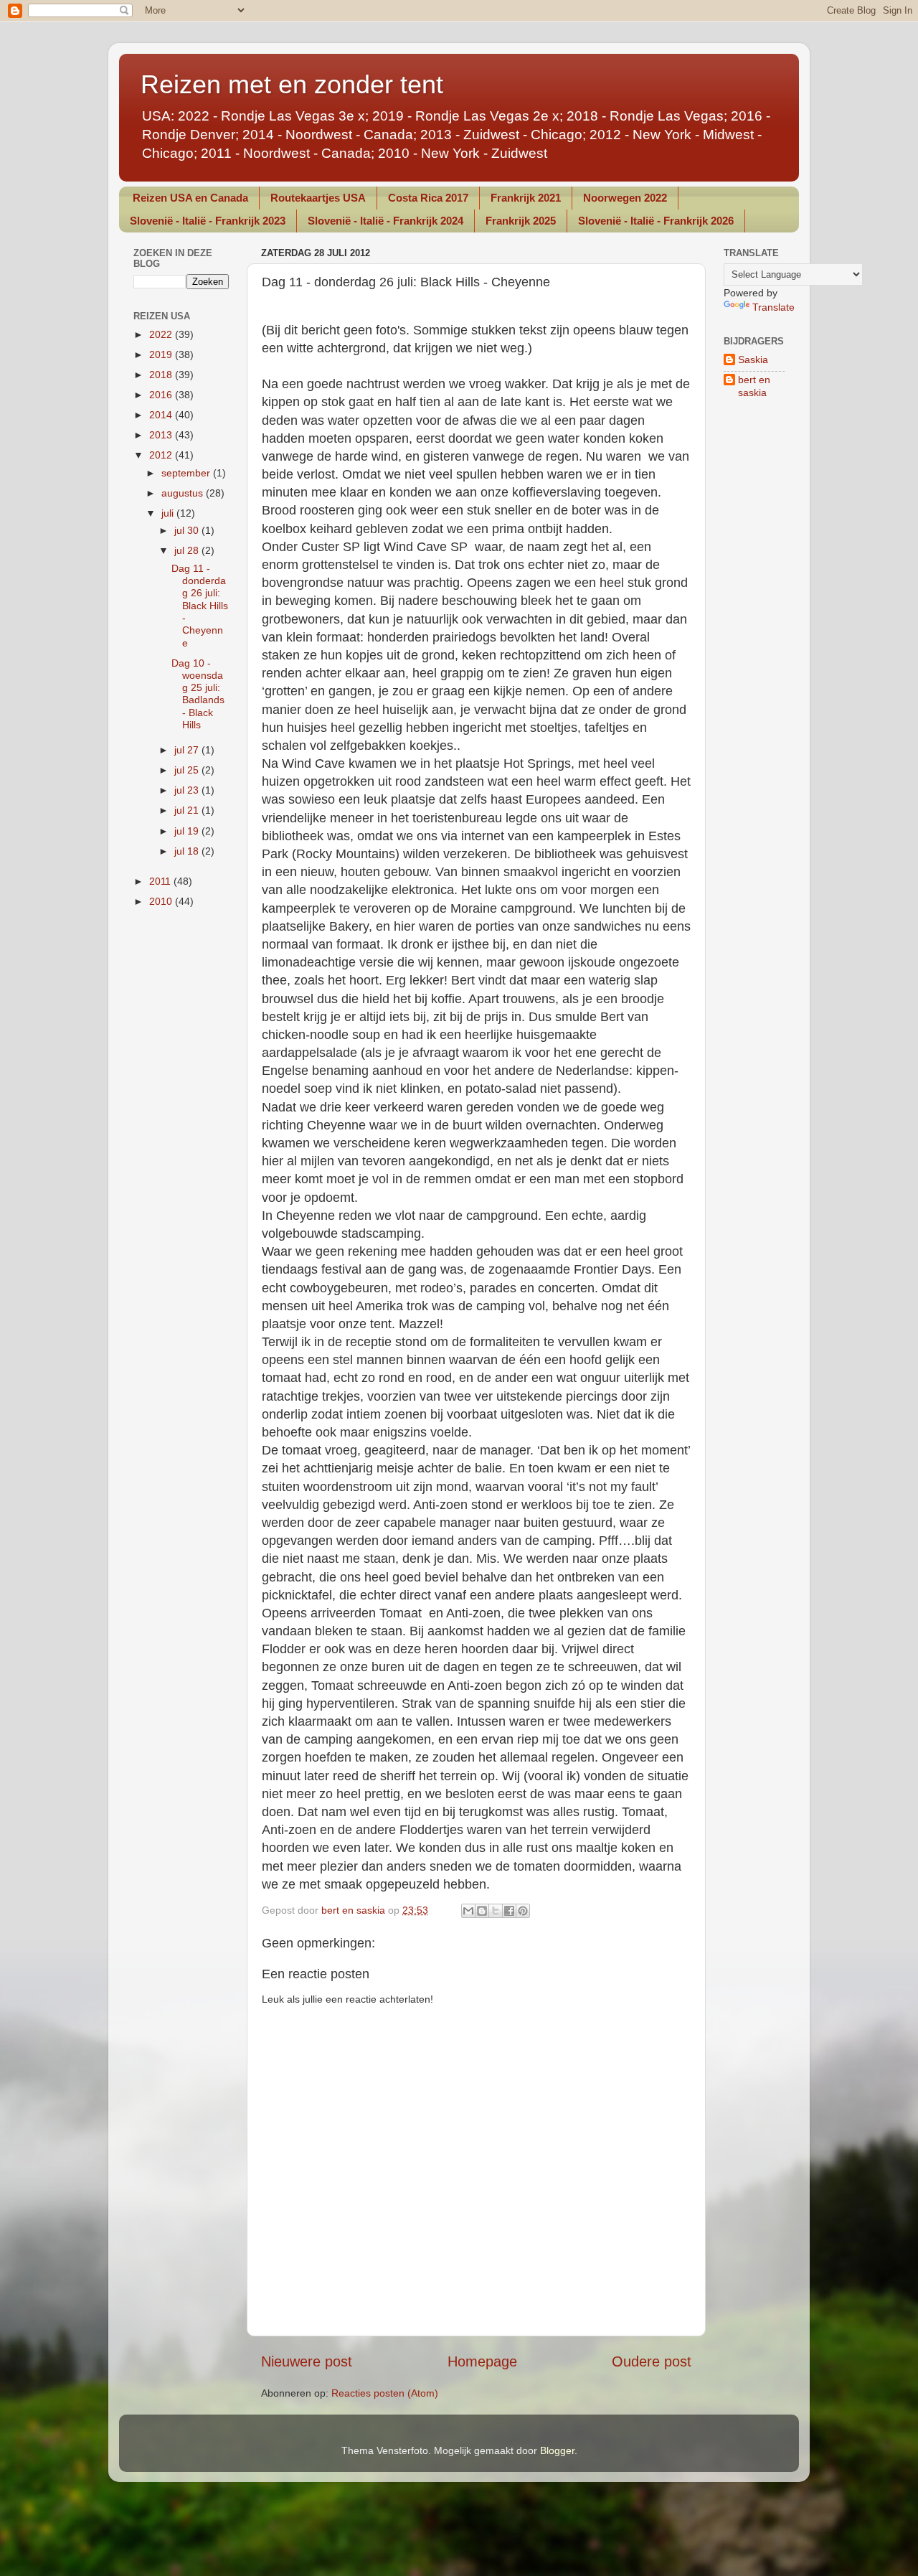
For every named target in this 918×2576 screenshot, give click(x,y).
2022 (162, 334)
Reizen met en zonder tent (292, 84)
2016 (162, 395)
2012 (162, 455)
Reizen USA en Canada (190, 198)
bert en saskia (754, 386)
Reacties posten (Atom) (385, 2393)
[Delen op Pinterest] (523, 1911)
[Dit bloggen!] (482, 1911)
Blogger (557, 2450)
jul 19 (188, 831)
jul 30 (188, 530)
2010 (162, 901)
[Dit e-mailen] (468, 1911)
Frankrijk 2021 (526, 198)
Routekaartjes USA (318, 198)
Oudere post (652, 2361)
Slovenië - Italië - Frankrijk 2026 (656, 221)
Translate (773, 307)
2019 (162, 354)
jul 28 (188, 550)
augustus (184, 493)
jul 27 (188, 750)
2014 (162, 415)
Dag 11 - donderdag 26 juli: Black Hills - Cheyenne (200, 606)
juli (169, 513)
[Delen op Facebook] (509, 1911)
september (187, 473)
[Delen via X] (496, 1911)
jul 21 (188, 810)
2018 (162, 375)
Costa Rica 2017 (428, 198)
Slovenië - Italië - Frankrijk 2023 (208, 221)
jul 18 (188, 851)
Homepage (482, 2361)
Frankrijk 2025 (521, 221)
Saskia (753, 359)
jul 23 (188, 790)
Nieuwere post (307, 2361)
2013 (162, 435)
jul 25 (188, 770)
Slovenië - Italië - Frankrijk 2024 (385, 221)
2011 (161, 881)
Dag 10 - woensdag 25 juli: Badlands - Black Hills (198, 694)
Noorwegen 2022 (625, 198)
